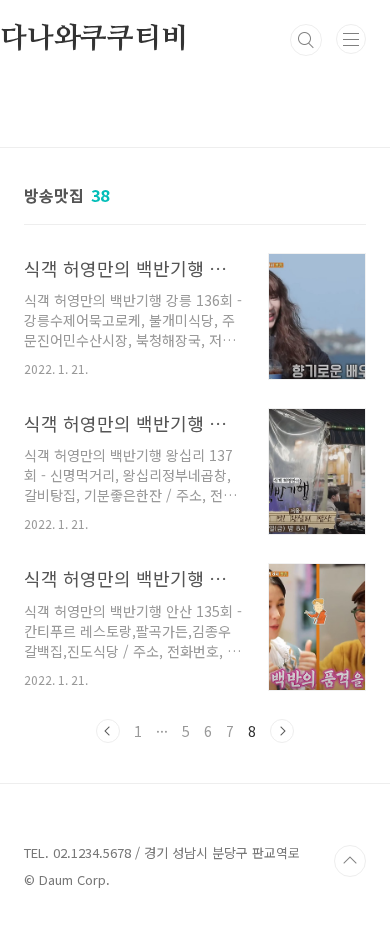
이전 (108, 731)
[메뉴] (351, 39)
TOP (350, 861)
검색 (306, 40)
